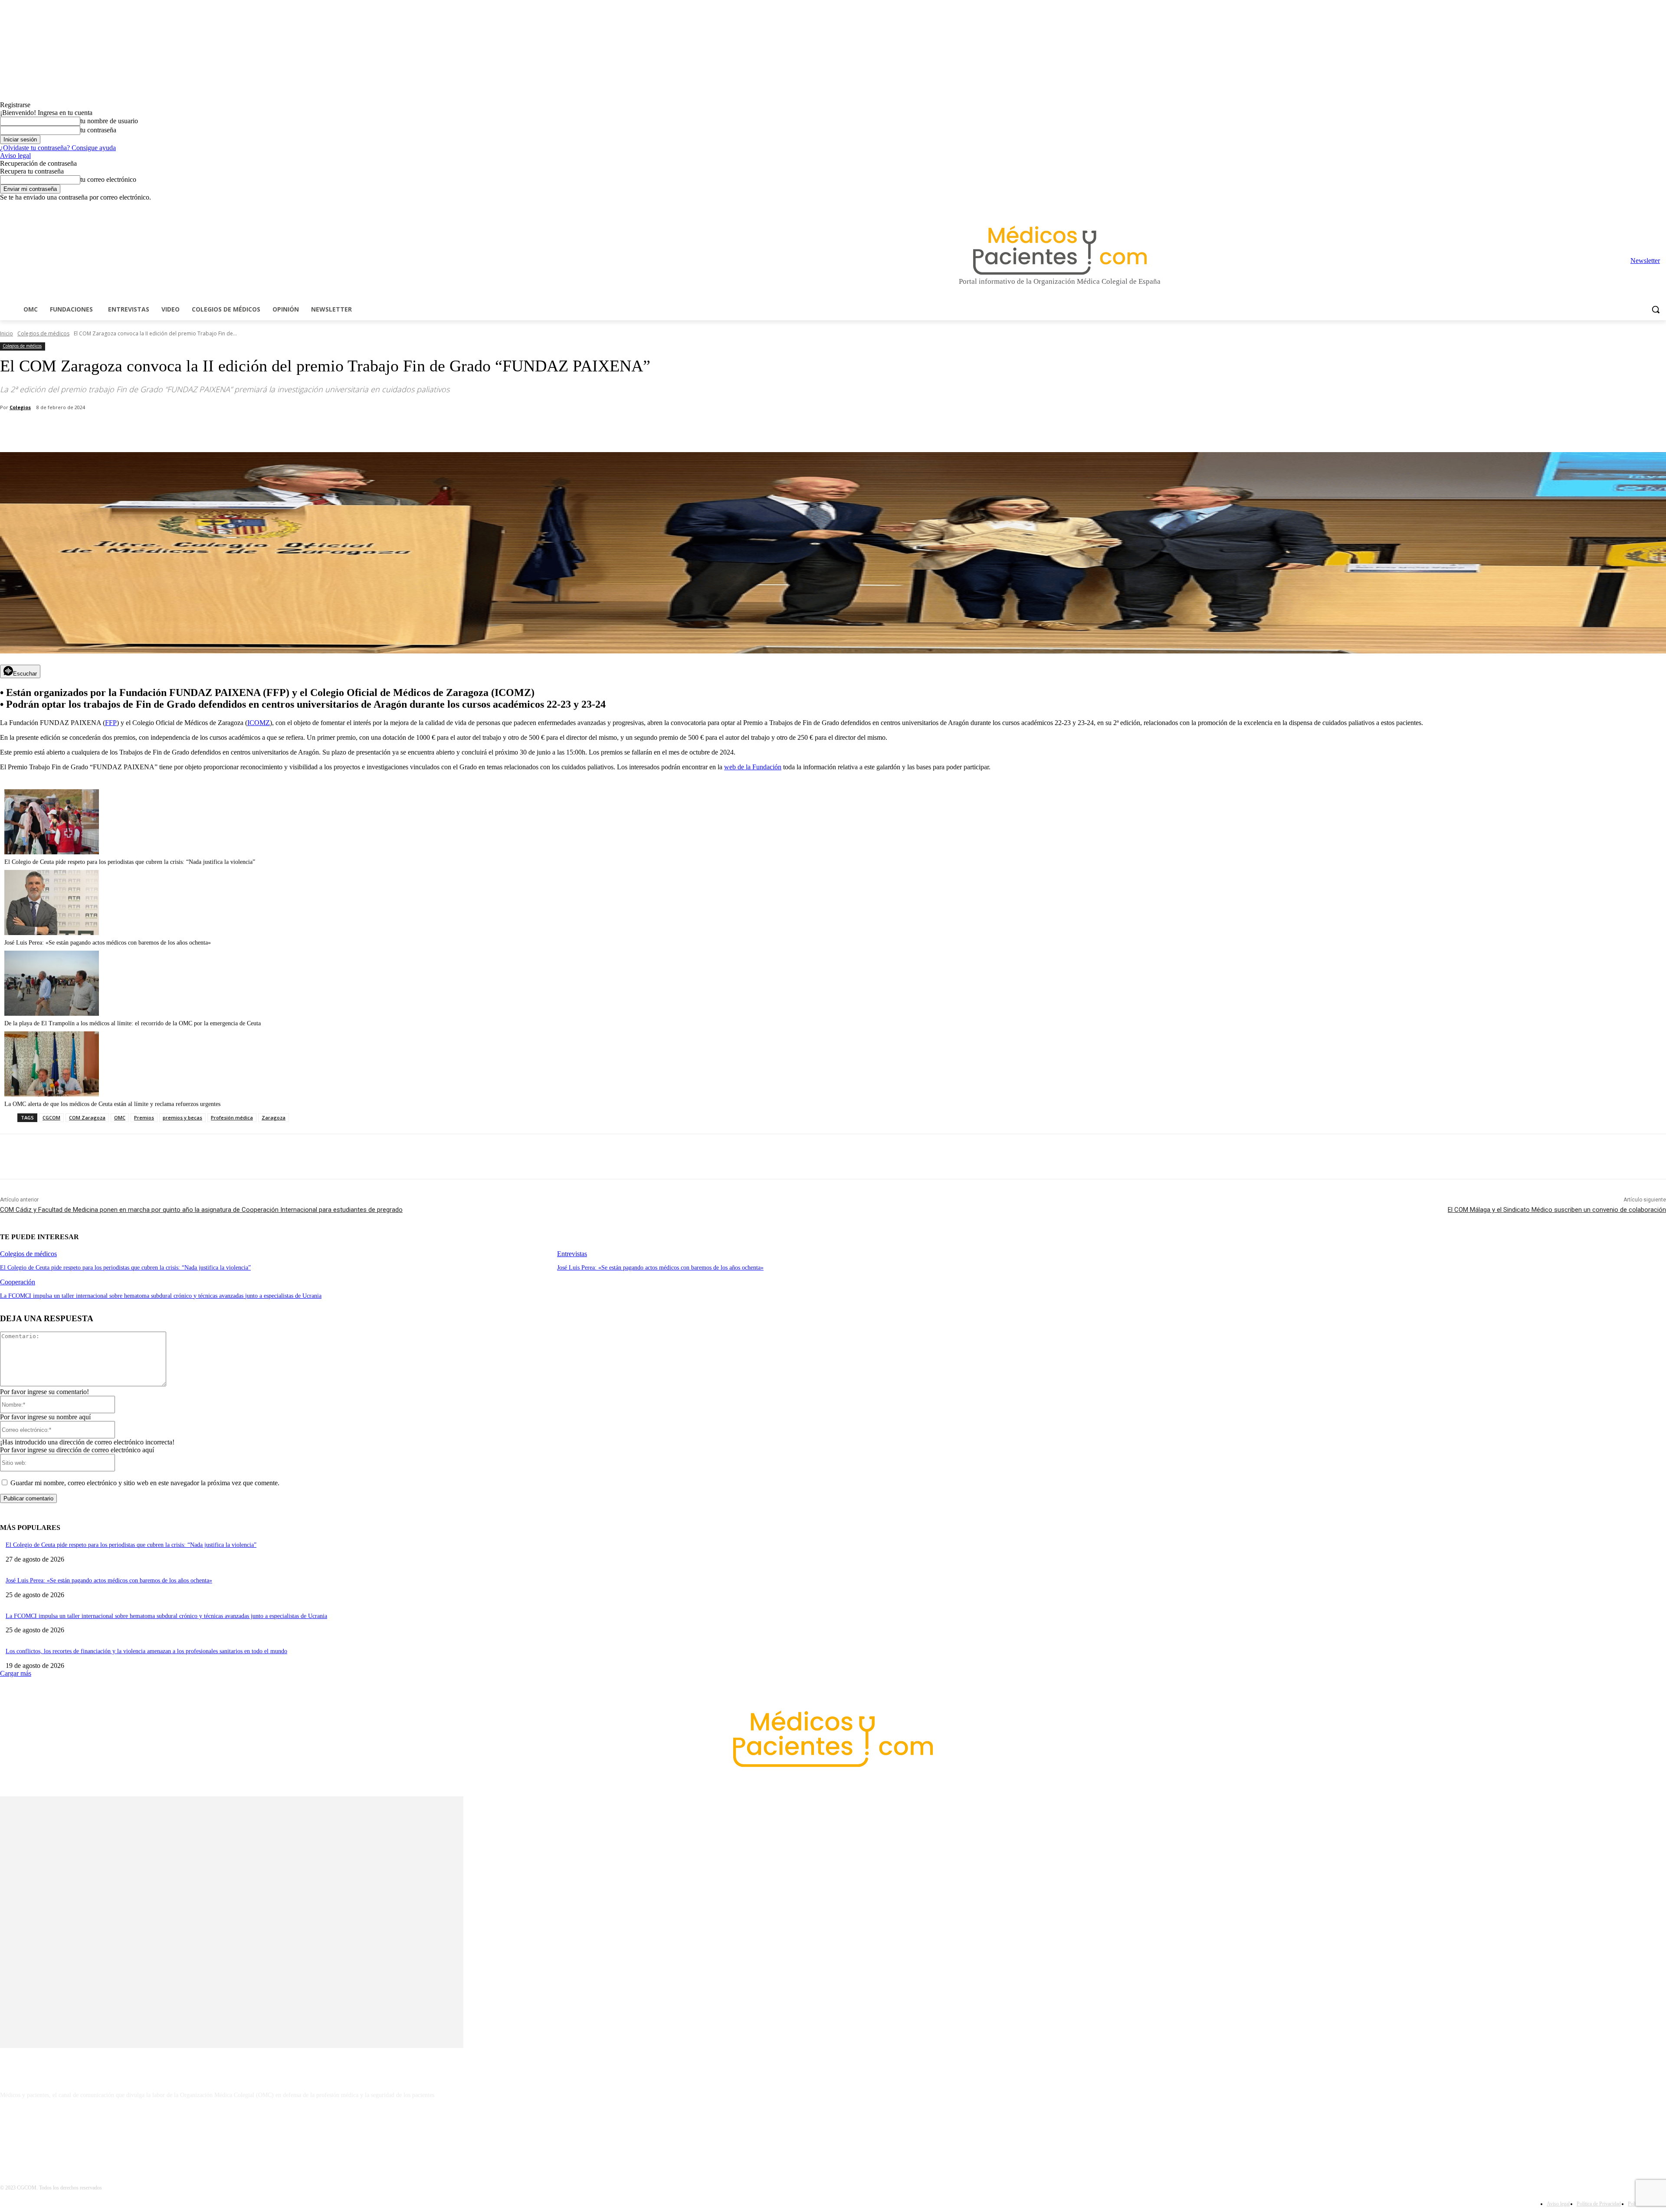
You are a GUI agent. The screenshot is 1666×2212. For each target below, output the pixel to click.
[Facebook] (1601, 208)
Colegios (20, 407)
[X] (1649, 208)
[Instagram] (1613, 208)
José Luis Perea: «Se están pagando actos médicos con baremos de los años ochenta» (108, 943)
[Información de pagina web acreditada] (833, 2133)
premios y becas (182, 1117)
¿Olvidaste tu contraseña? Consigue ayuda (58, 148)
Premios (144, 1117)
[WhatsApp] (152, 430)
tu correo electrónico (108, 179)
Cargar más (16, 1673)
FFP (111, 723)
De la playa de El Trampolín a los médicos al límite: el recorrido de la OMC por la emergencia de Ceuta (133, 1023)
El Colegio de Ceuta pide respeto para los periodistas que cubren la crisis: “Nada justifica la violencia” (130, 862)
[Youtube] (1661, 208)
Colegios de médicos (43, 333)
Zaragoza (274, 1117)
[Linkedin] (1625, 208)
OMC (120, 1117)
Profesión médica (232, 1117)
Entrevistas (572, 1254)
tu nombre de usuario (109, 121)
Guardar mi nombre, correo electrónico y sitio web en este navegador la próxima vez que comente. (145, 1483)
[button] (1656, 309)
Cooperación (18, 1282)
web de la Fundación (753, 767)
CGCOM (51, 1117)
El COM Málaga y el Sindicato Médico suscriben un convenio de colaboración (1557, 1210)
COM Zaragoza (87, 1117)
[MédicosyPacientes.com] (1060, 250)
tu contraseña (98, 130)
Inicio (7, 333)
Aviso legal (15, 156)
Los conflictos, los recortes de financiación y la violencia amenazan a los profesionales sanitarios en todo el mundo (146, 1651)
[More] (246, 430)
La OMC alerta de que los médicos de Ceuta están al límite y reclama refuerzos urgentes (112, 1104)
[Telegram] (1637, 208)
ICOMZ (259, 723)
